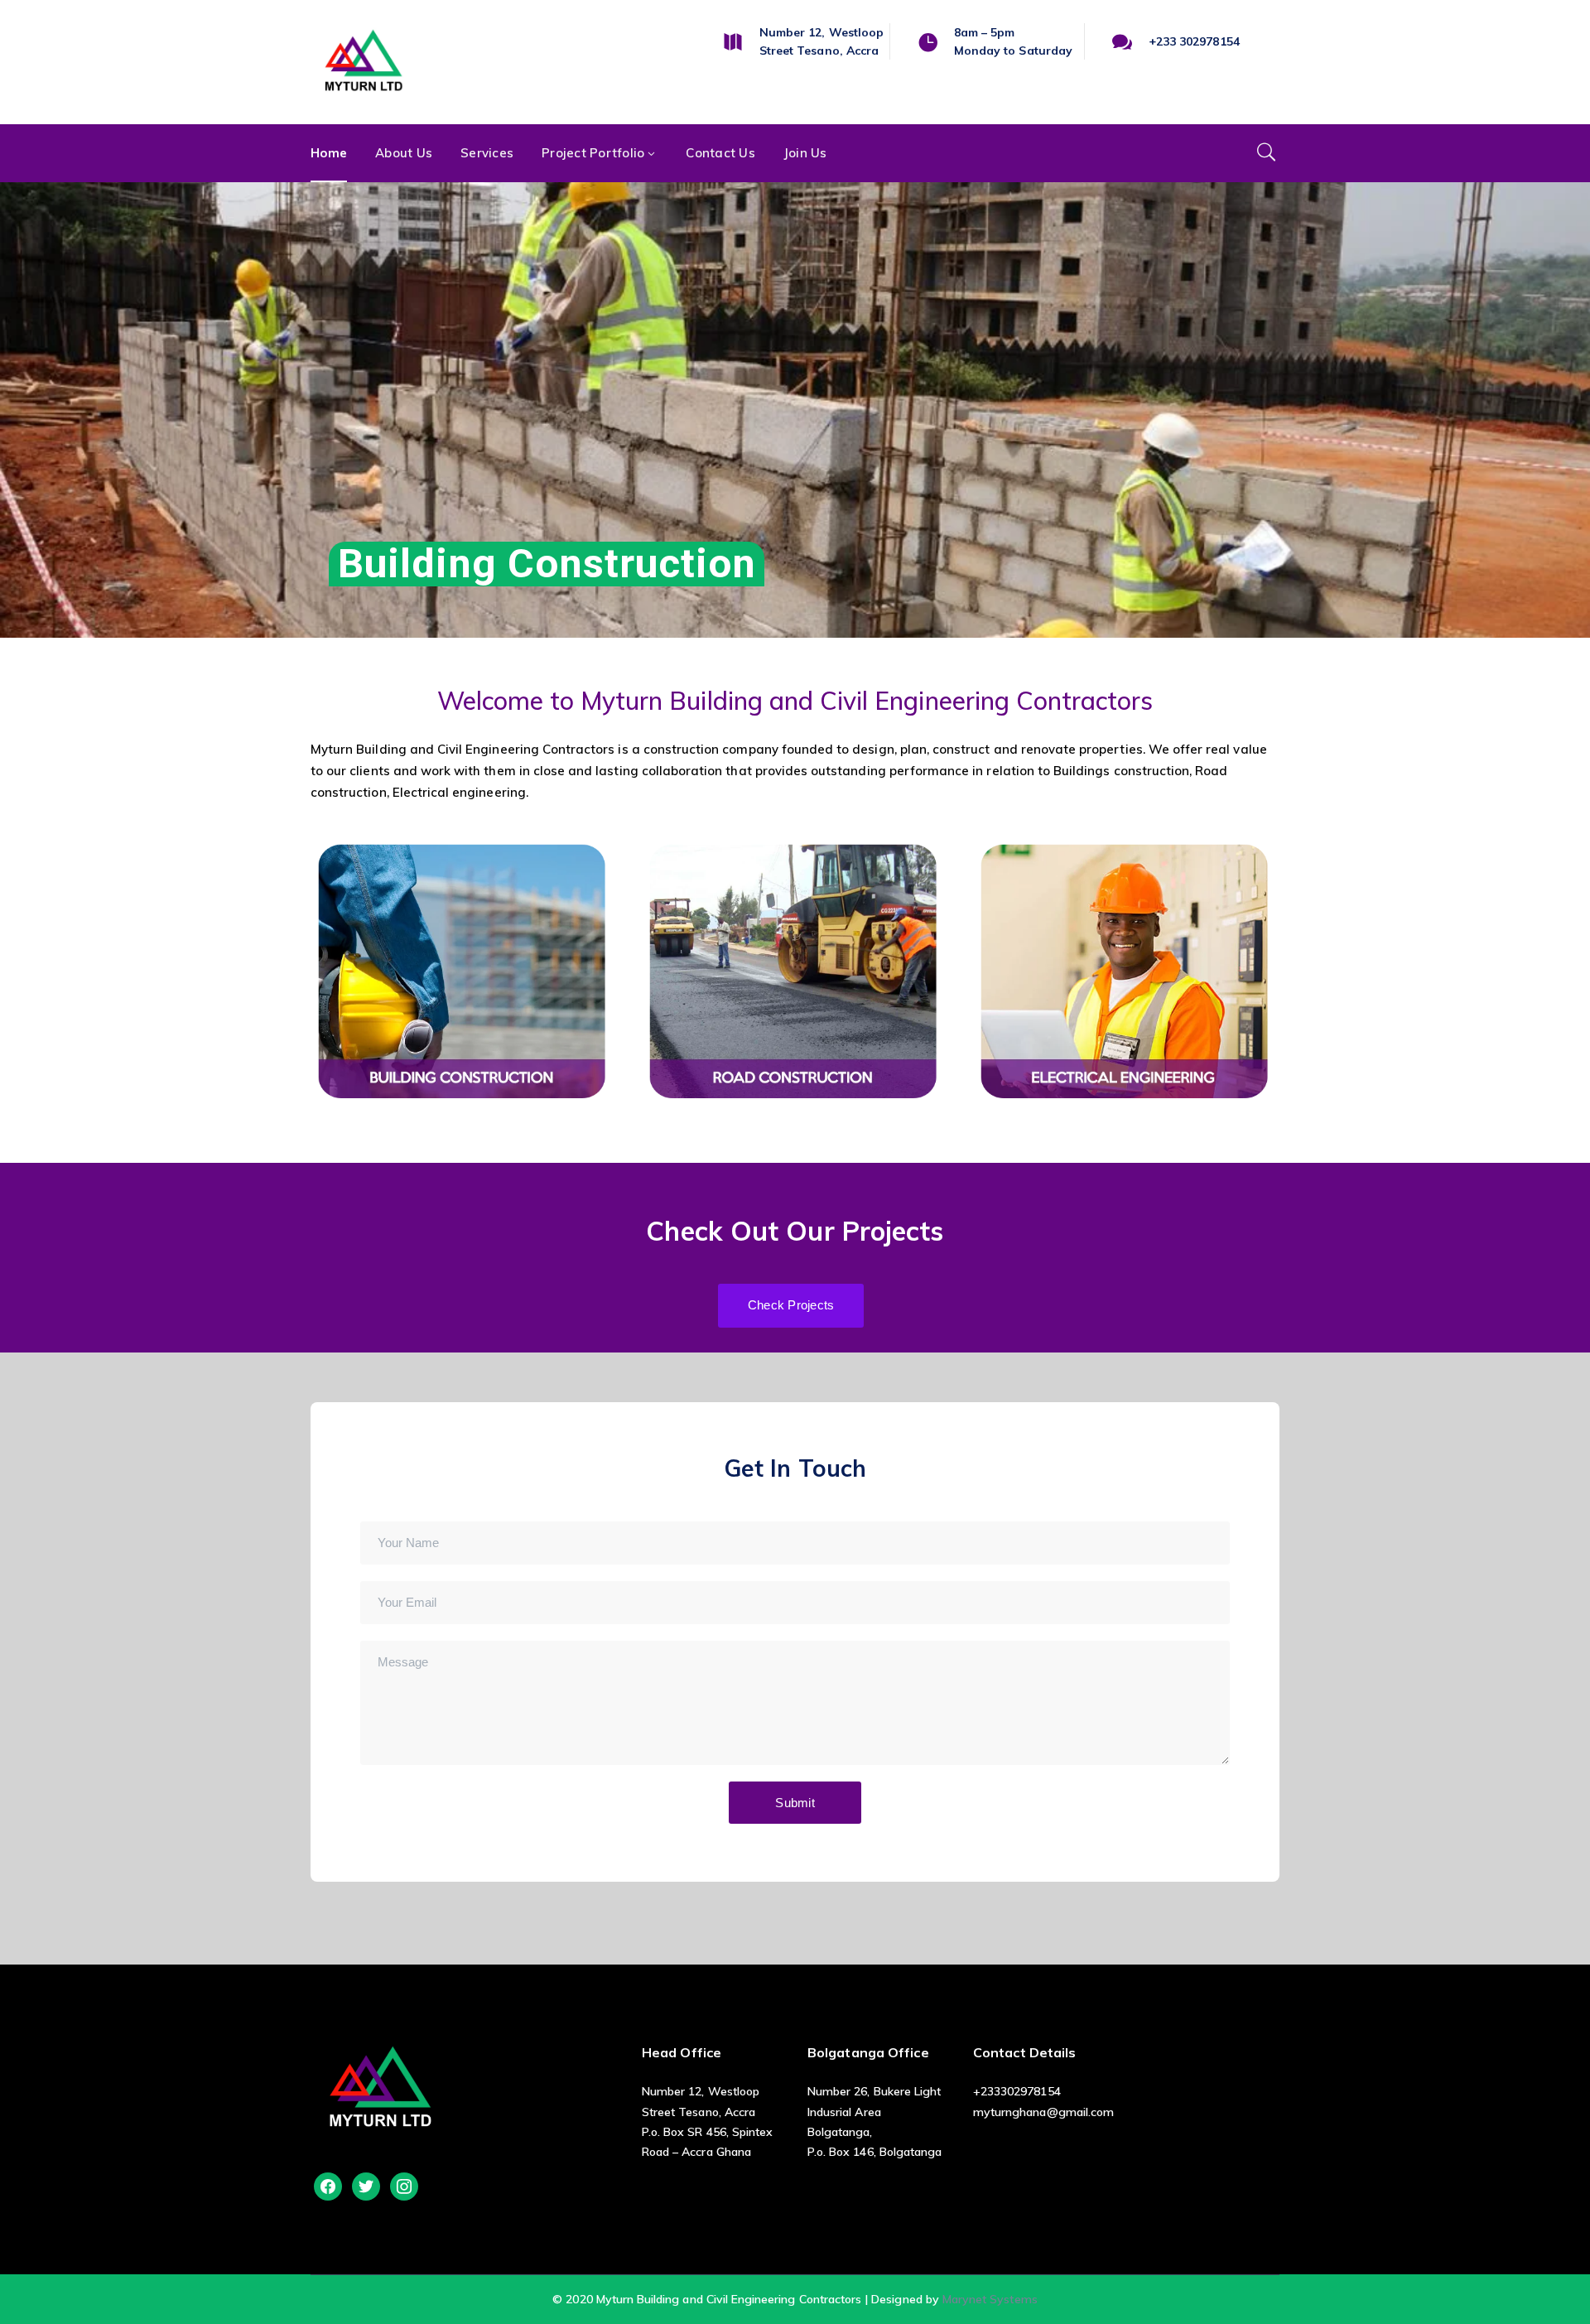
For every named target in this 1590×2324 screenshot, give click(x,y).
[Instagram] (404, 2185)
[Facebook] (328, 2185)
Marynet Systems (990, 2299)
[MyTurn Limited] (364, 63)
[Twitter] (366, 2185)
